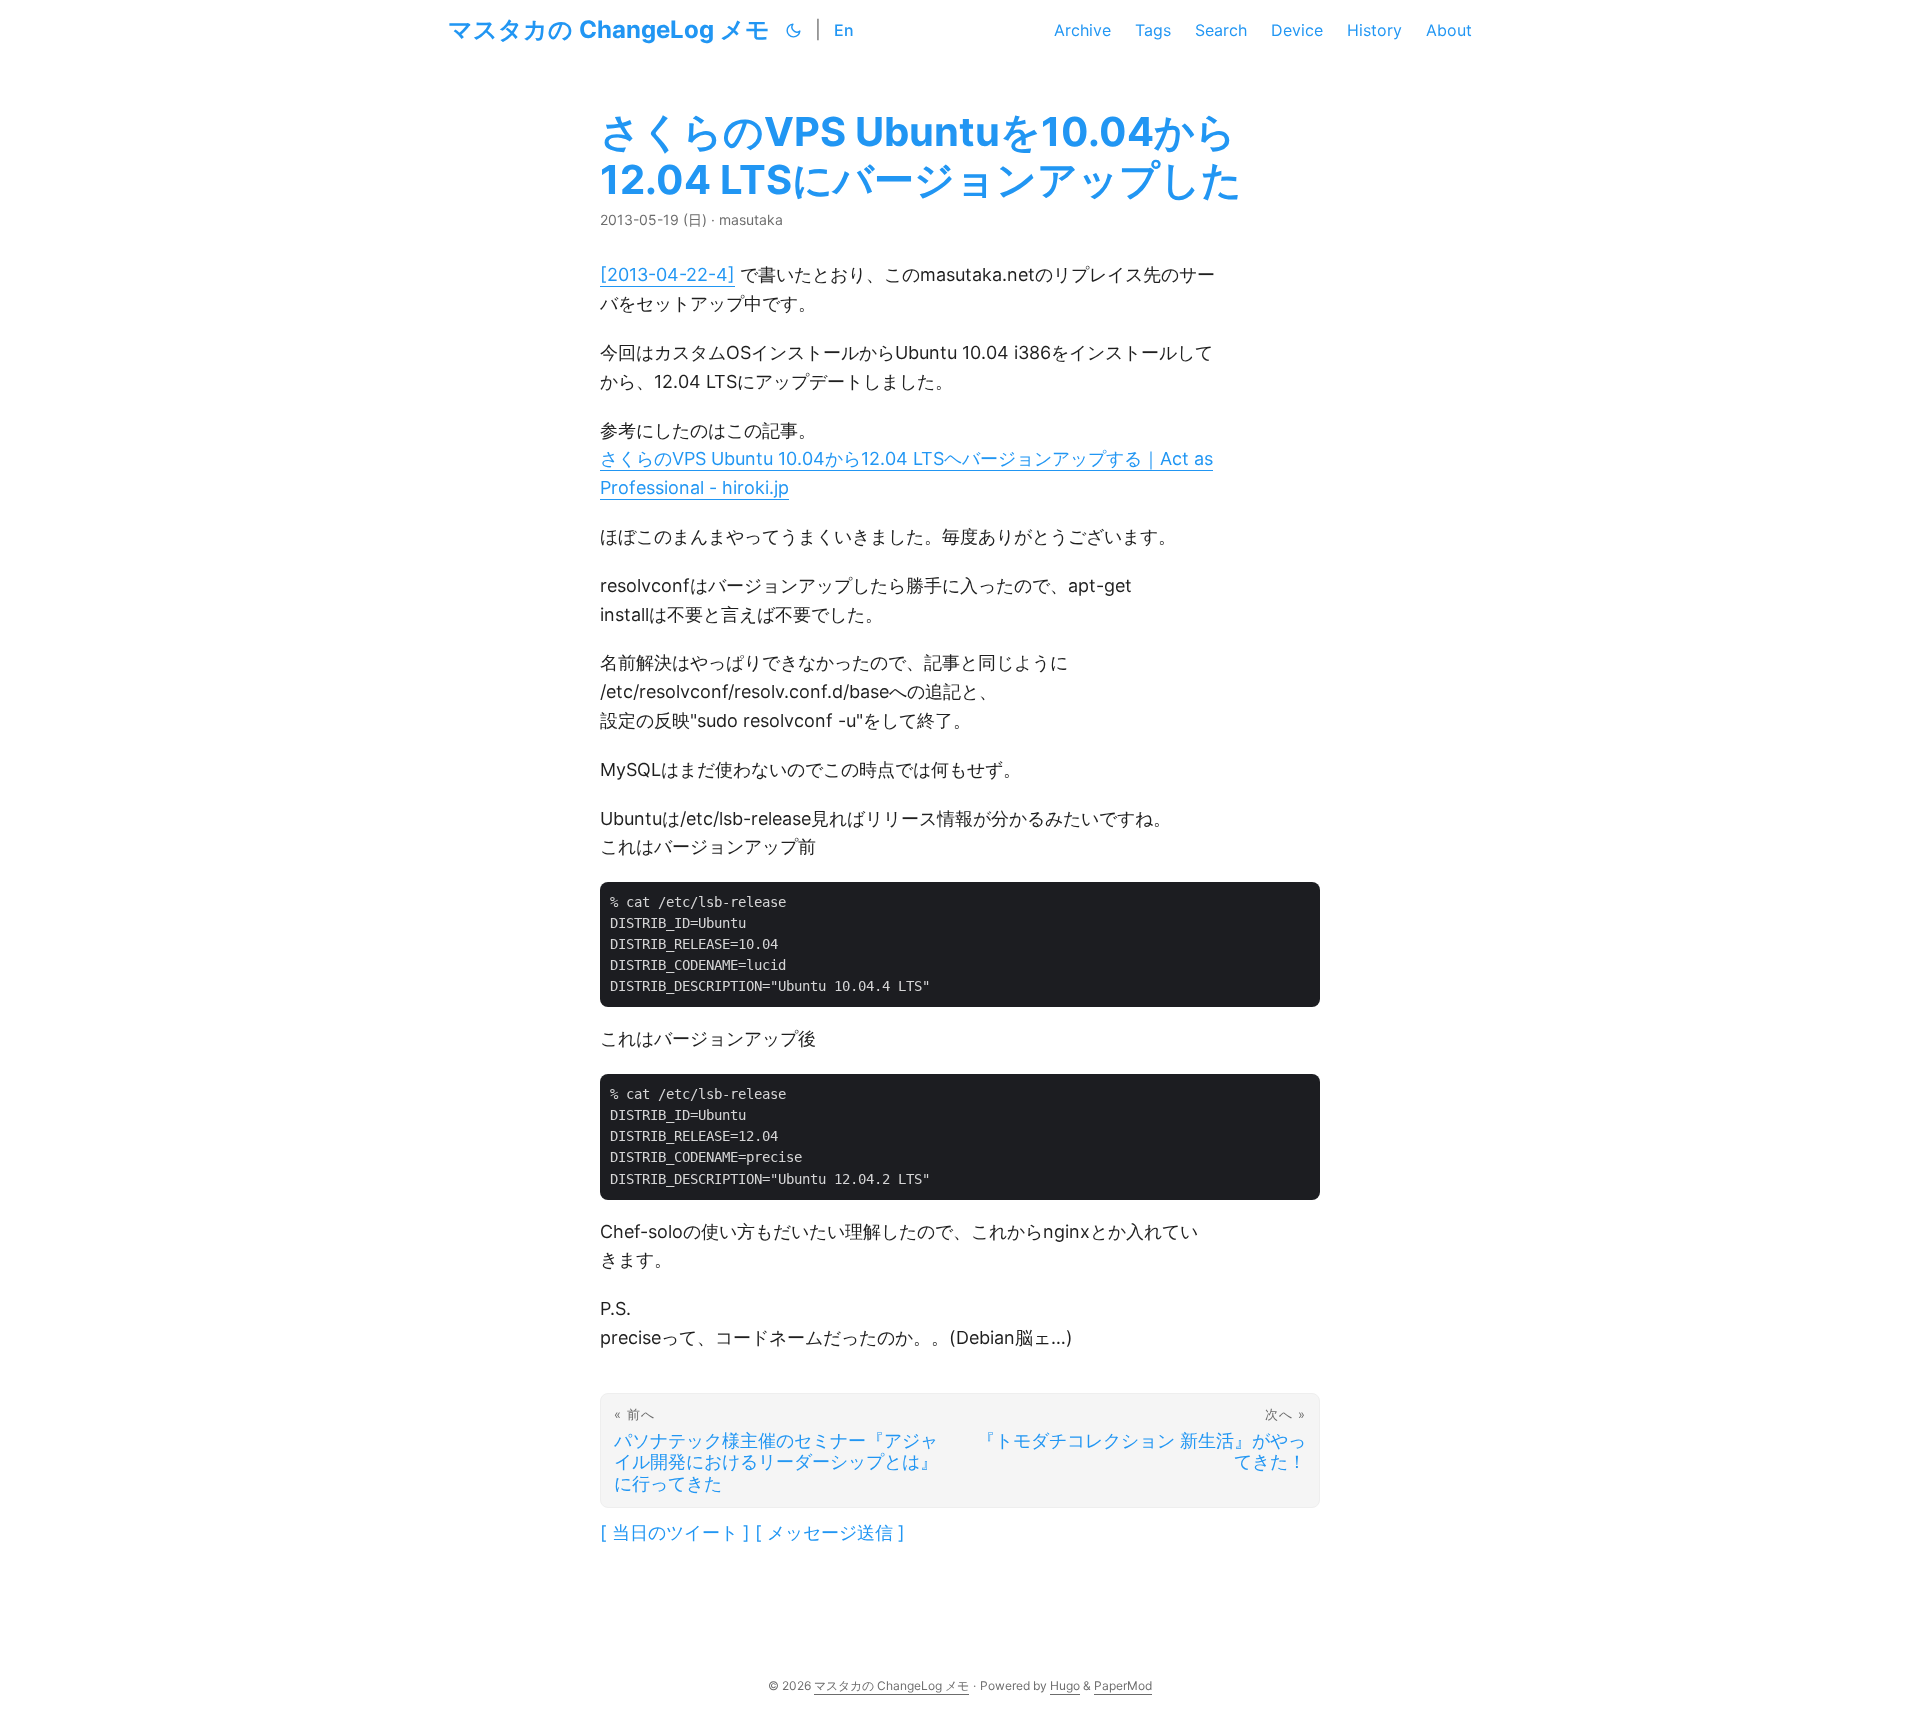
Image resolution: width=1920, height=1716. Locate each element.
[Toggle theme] (794, 30)
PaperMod (1123, 1685)
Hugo (1065, 1685)
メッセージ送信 (830, 1532)
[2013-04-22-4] (667, 274)
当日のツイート (675, 1532)
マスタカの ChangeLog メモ (609, 29)
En (844, 30)
